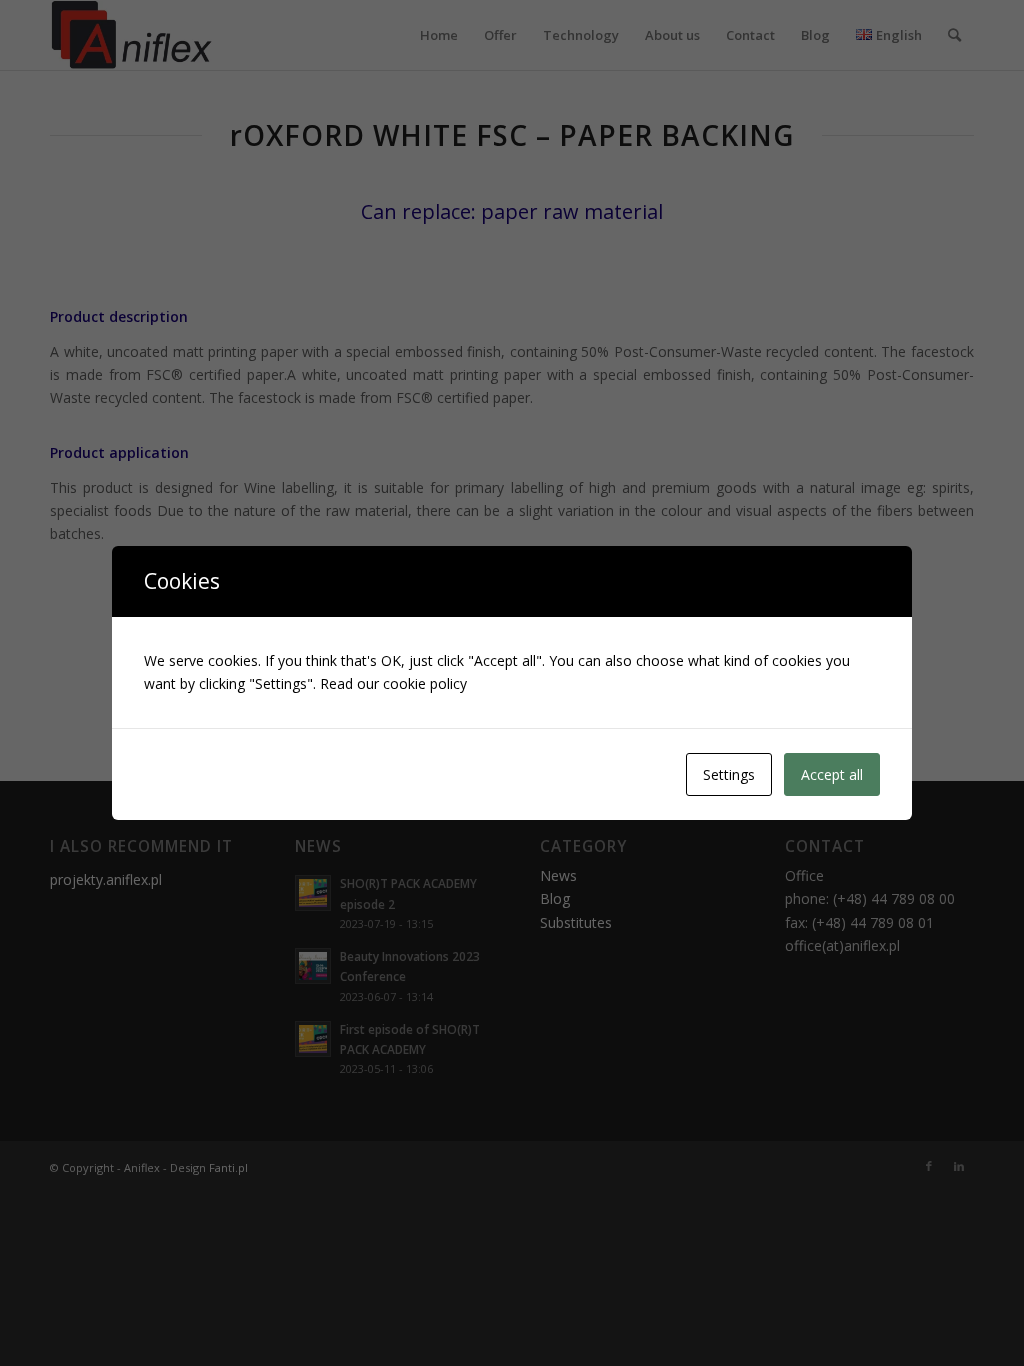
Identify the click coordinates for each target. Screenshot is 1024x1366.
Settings (729, 774)
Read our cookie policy (393, 683)
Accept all (832, 774)
